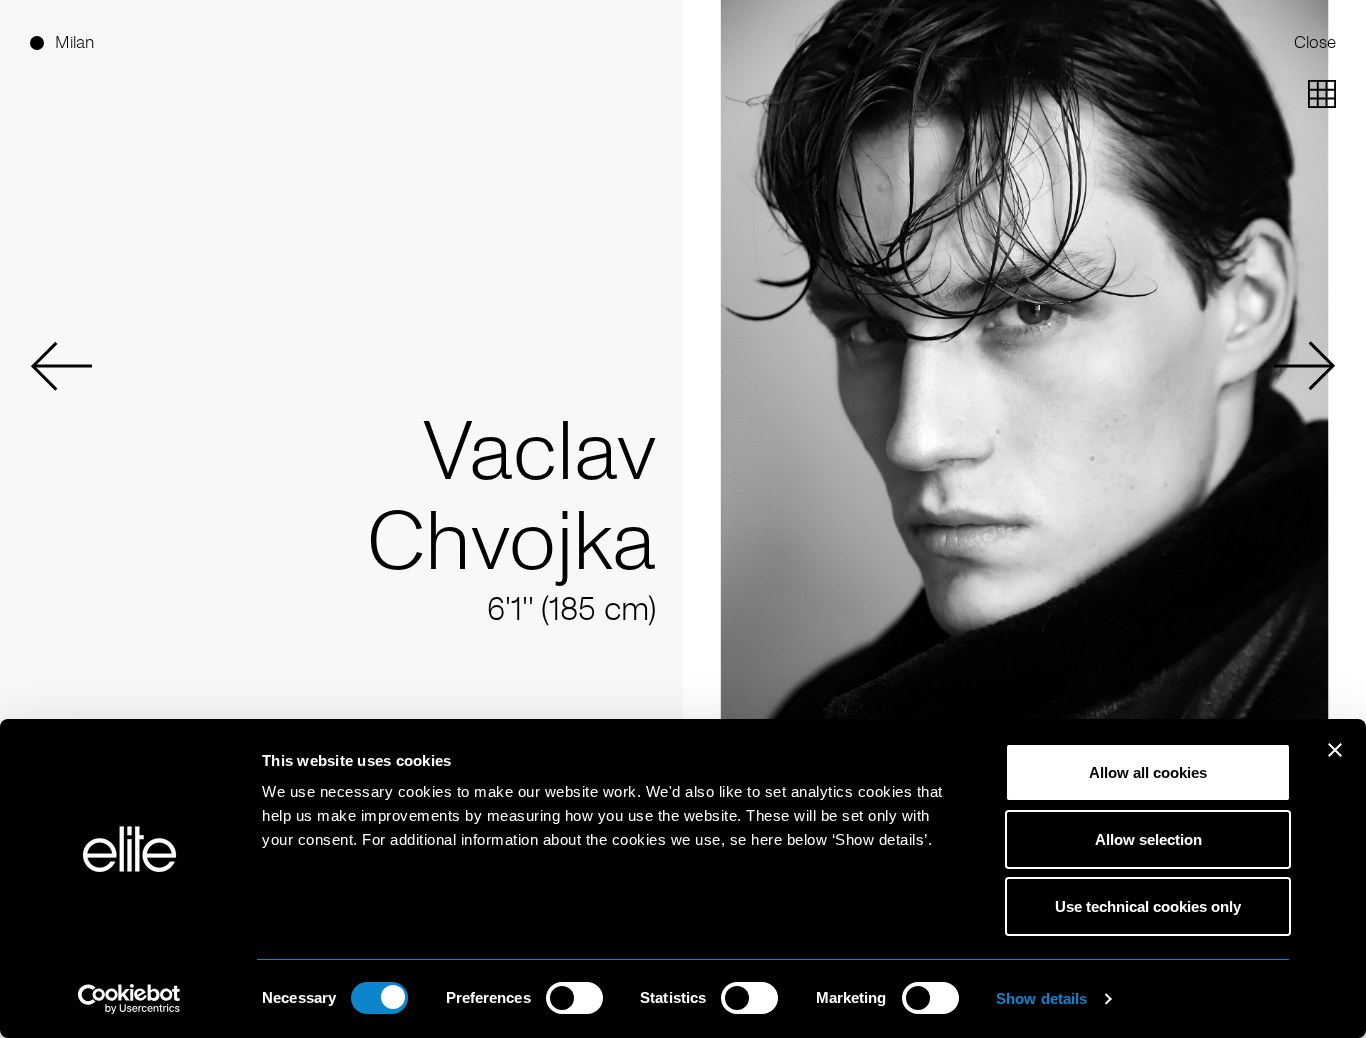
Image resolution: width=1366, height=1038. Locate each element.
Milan (74, 42)
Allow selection (1148, 839)
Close (1315, 42)
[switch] (574, 998)
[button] (61, 366)
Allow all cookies (1148, 772)
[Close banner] (1335, 763)
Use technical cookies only (1148, 906)
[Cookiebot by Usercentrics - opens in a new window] (129, 999)
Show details (1041, 998)
